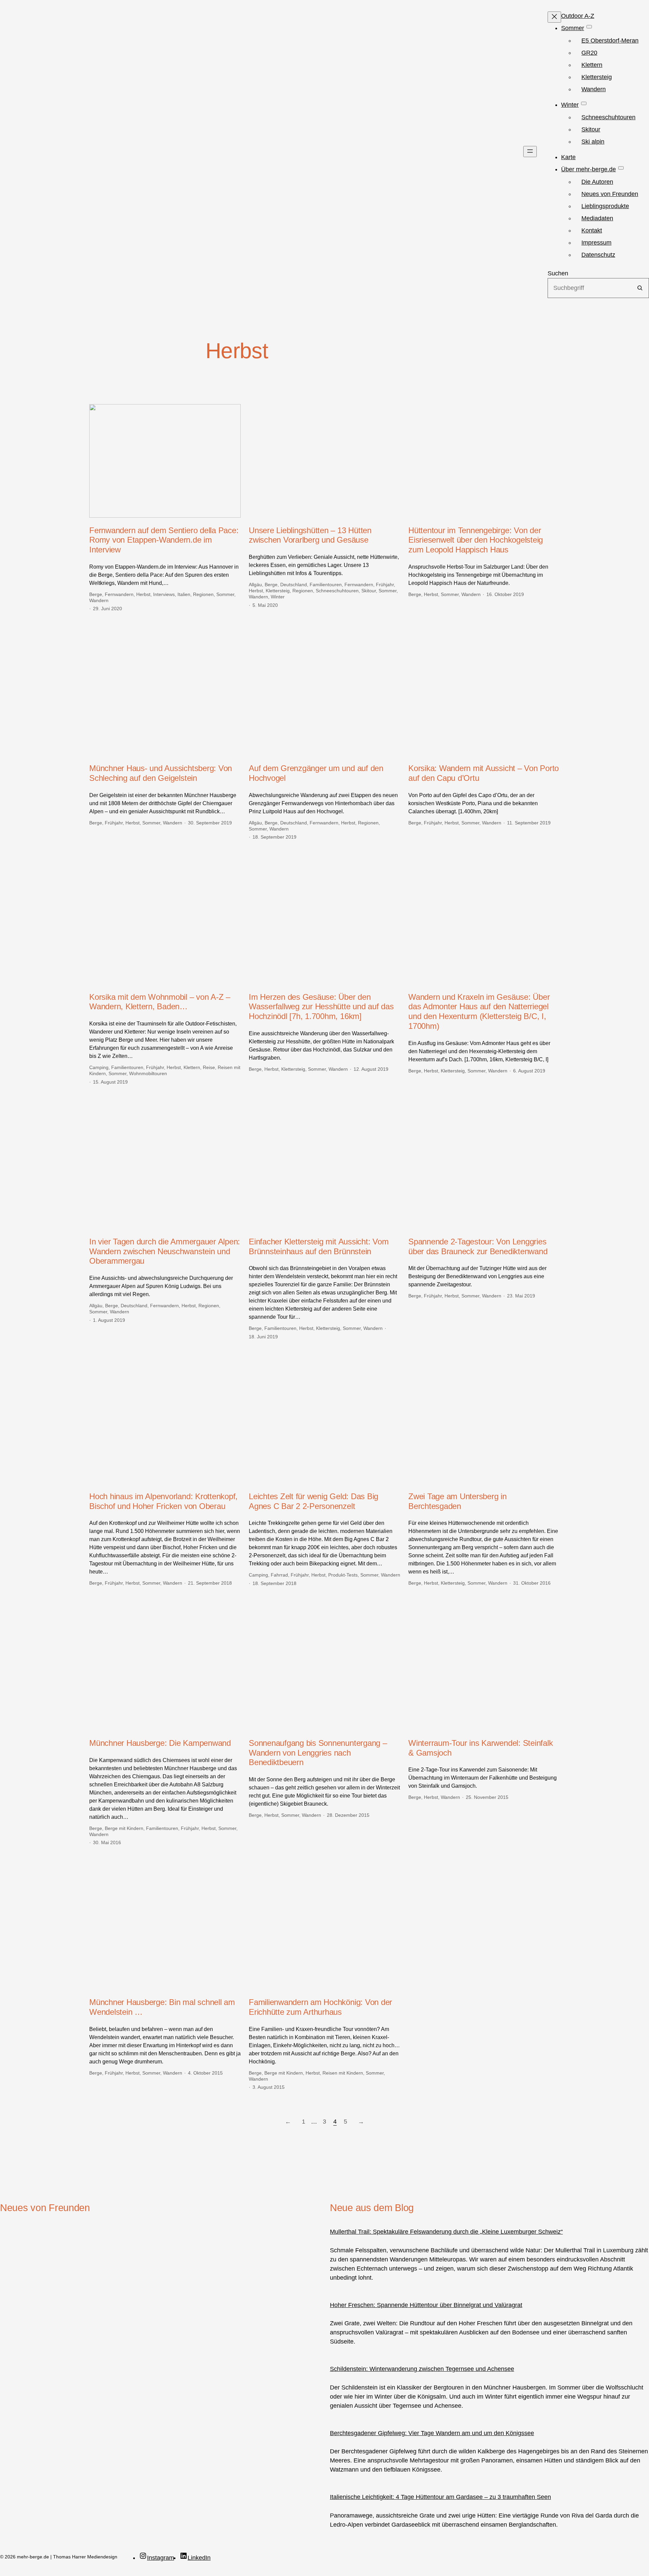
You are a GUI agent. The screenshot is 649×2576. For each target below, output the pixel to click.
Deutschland (294, 585)
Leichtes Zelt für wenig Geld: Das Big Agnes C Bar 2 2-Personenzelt (314, 1501)
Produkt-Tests (343, 1575)
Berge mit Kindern (124, 1828)
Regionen (203, 594)
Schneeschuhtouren (337, 591)
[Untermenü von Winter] (584, 103)
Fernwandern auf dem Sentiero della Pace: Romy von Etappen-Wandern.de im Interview (164, 540)
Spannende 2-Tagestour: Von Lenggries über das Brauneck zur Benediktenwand (478, 1246)
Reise (209, 1067)
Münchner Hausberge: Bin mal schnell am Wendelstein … (162, 2007)
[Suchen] (640, 288)
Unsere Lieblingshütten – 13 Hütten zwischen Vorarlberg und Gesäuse (310, 535)
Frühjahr (385, 585)
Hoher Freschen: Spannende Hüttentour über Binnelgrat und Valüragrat (426, 2305)
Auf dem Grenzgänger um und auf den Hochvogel (316, 773)
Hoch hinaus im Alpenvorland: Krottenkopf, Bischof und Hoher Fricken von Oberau (163, 1501)
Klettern (192, 1067)
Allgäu (255, 585)
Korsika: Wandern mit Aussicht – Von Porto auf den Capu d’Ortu (484, 773)
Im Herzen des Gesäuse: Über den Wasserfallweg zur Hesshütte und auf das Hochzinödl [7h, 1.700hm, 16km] (321, 1007)
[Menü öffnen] (530, 152)
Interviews (164, 594)
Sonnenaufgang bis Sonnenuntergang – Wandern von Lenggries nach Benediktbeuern (318, 1753)
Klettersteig (278, 591)
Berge (96, 594)
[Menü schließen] (554, 17)
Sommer (225, 594)
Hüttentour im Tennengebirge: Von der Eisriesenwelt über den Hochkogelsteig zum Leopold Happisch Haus (476, 540)
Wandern (99, 600)
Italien (184, 594)
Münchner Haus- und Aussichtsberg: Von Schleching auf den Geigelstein (161, 773)
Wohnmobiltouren (148, 1073)
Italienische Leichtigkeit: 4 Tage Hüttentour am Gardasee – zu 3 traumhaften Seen (440, 2497)
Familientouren (326, 585)
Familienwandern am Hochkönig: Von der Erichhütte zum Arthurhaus (320, 2007)
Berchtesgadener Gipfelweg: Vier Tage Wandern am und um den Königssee (432, 2433)
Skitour (369, 591)
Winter (278, 597)
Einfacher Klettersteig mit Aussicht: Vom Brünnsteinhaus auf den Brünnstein (319, 1246)
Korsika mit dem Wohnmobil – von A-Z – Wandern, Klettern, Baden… (160, 1002)
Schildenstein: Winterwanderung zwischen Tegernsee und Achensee (422, 2369)
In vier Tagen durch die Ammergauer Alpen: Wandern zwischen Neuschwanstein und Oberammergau (165, 1251)
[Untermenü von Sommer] (589, 27)
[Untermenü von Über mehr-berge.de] (621, 168)
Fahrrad (279, 1575)
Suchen (558, 273)
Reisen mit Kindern (343, 2073)
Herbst (143, 594)
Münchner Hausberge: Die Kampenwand (160, 1743)
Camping (99, 1067)
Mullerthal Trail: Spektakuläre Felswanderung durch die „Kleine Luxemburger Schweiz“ (446, 2232)
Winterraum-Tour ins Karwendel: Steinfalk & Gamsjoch (480, 1748)
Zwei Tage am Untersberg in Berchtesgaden (458, 1501)
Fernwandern (119, 594)
